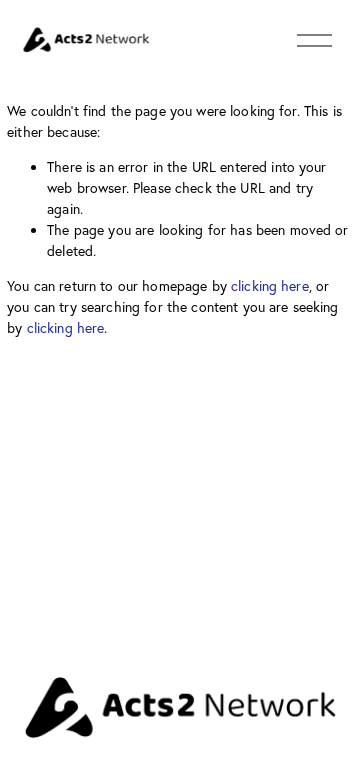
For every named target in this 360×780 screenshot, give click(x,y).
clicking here (270, 286)
